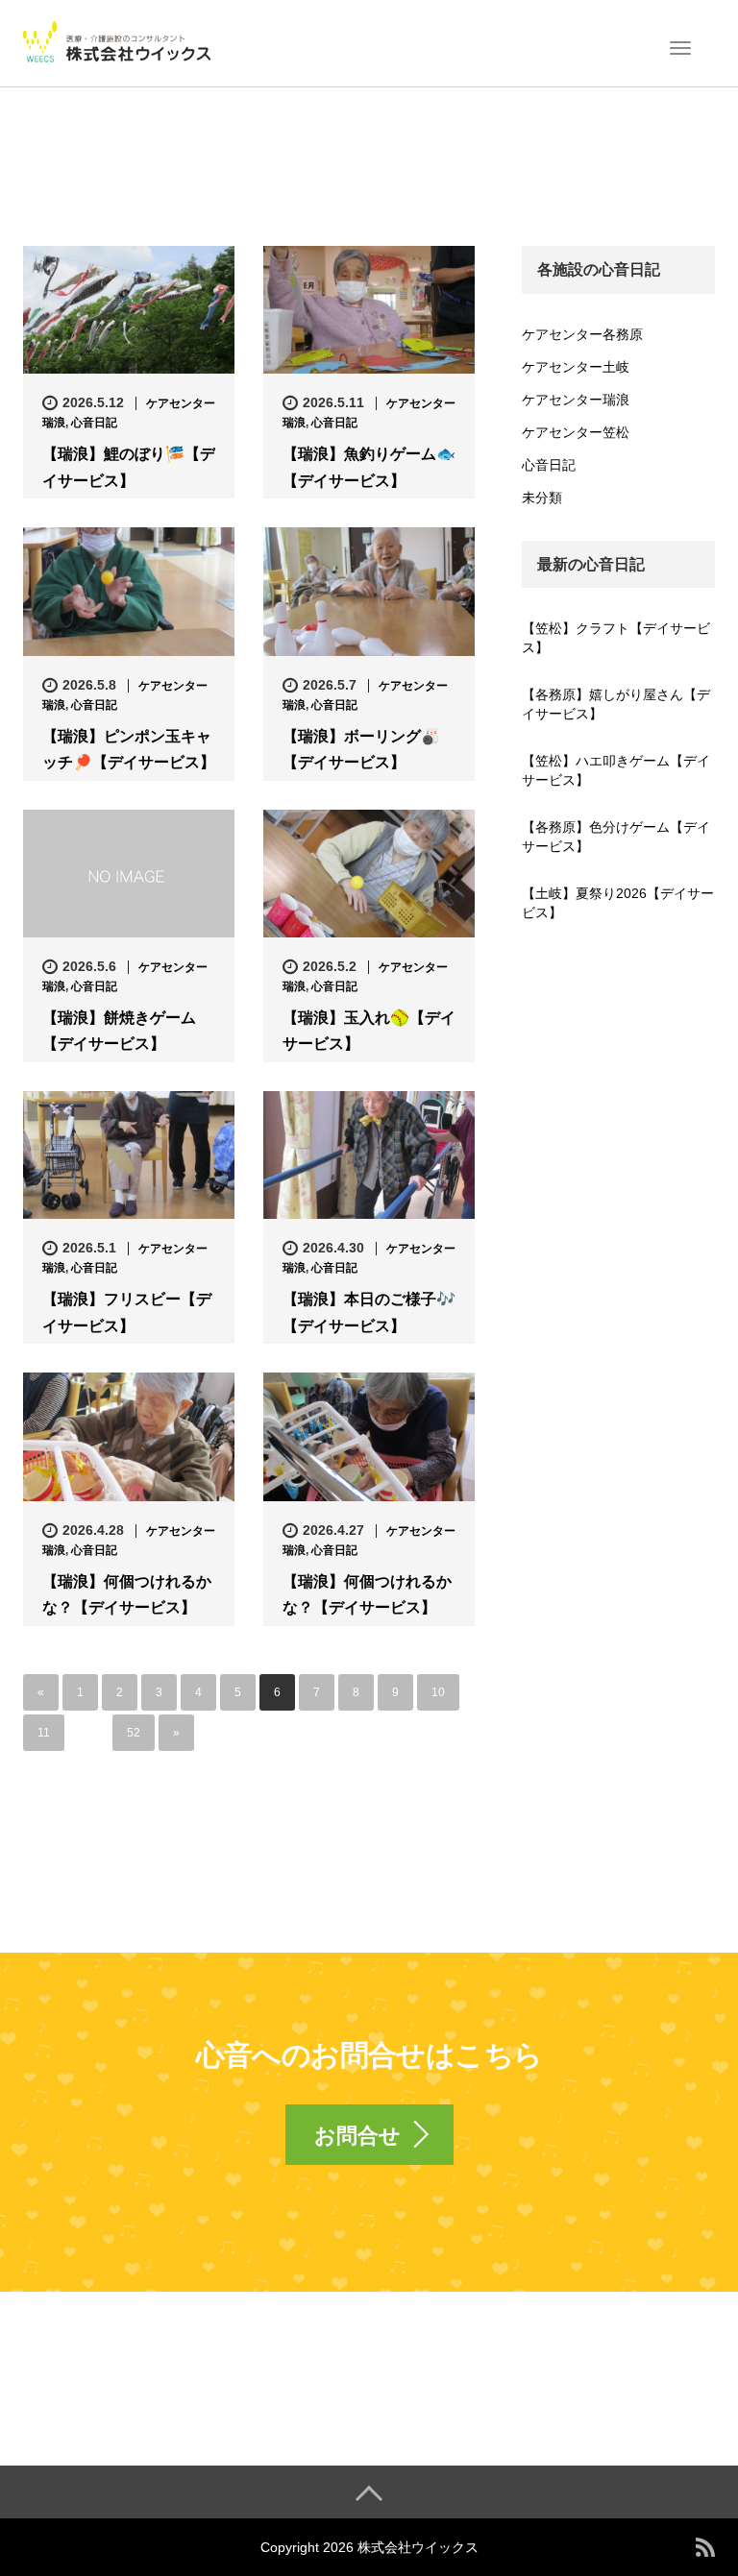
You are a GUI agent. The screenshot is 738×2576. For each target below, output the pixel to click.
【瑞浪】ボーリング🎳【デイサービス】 (361, 749)
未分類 (542, 498)
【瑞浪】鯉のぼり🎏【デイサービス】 (129, 467)
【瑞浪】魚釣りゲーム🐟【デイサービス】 (369, 467)
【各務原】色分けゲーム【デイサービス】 (616, 837)
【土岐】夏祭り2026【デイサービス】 (618, 903)
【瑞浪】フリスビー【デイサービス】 (127, 1312)
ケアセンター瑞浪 (576, 400)
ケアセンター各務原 (582, 334)
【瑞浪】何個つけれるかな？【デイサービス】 (127, 1594)
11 (44, 1733)
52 (134, 1733)
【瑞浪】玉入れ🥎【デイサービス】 (369, 1031)
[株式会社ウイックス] (119, 41)
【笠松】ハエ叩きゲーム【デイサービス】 (616, 770)
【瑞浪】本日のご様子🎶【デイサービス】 (369, 1312)
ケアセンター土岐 (576, 367)
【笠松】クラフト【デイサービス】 (616, 638)
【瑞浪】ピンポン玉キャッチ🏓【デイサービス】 (129, 749)
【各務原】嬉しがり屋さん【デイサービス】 (616, 704)
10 (438, 1692)
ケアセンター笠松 (576, 432)
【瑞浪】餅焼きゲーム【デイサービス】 (119, 1031)
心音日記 (94, 423)
